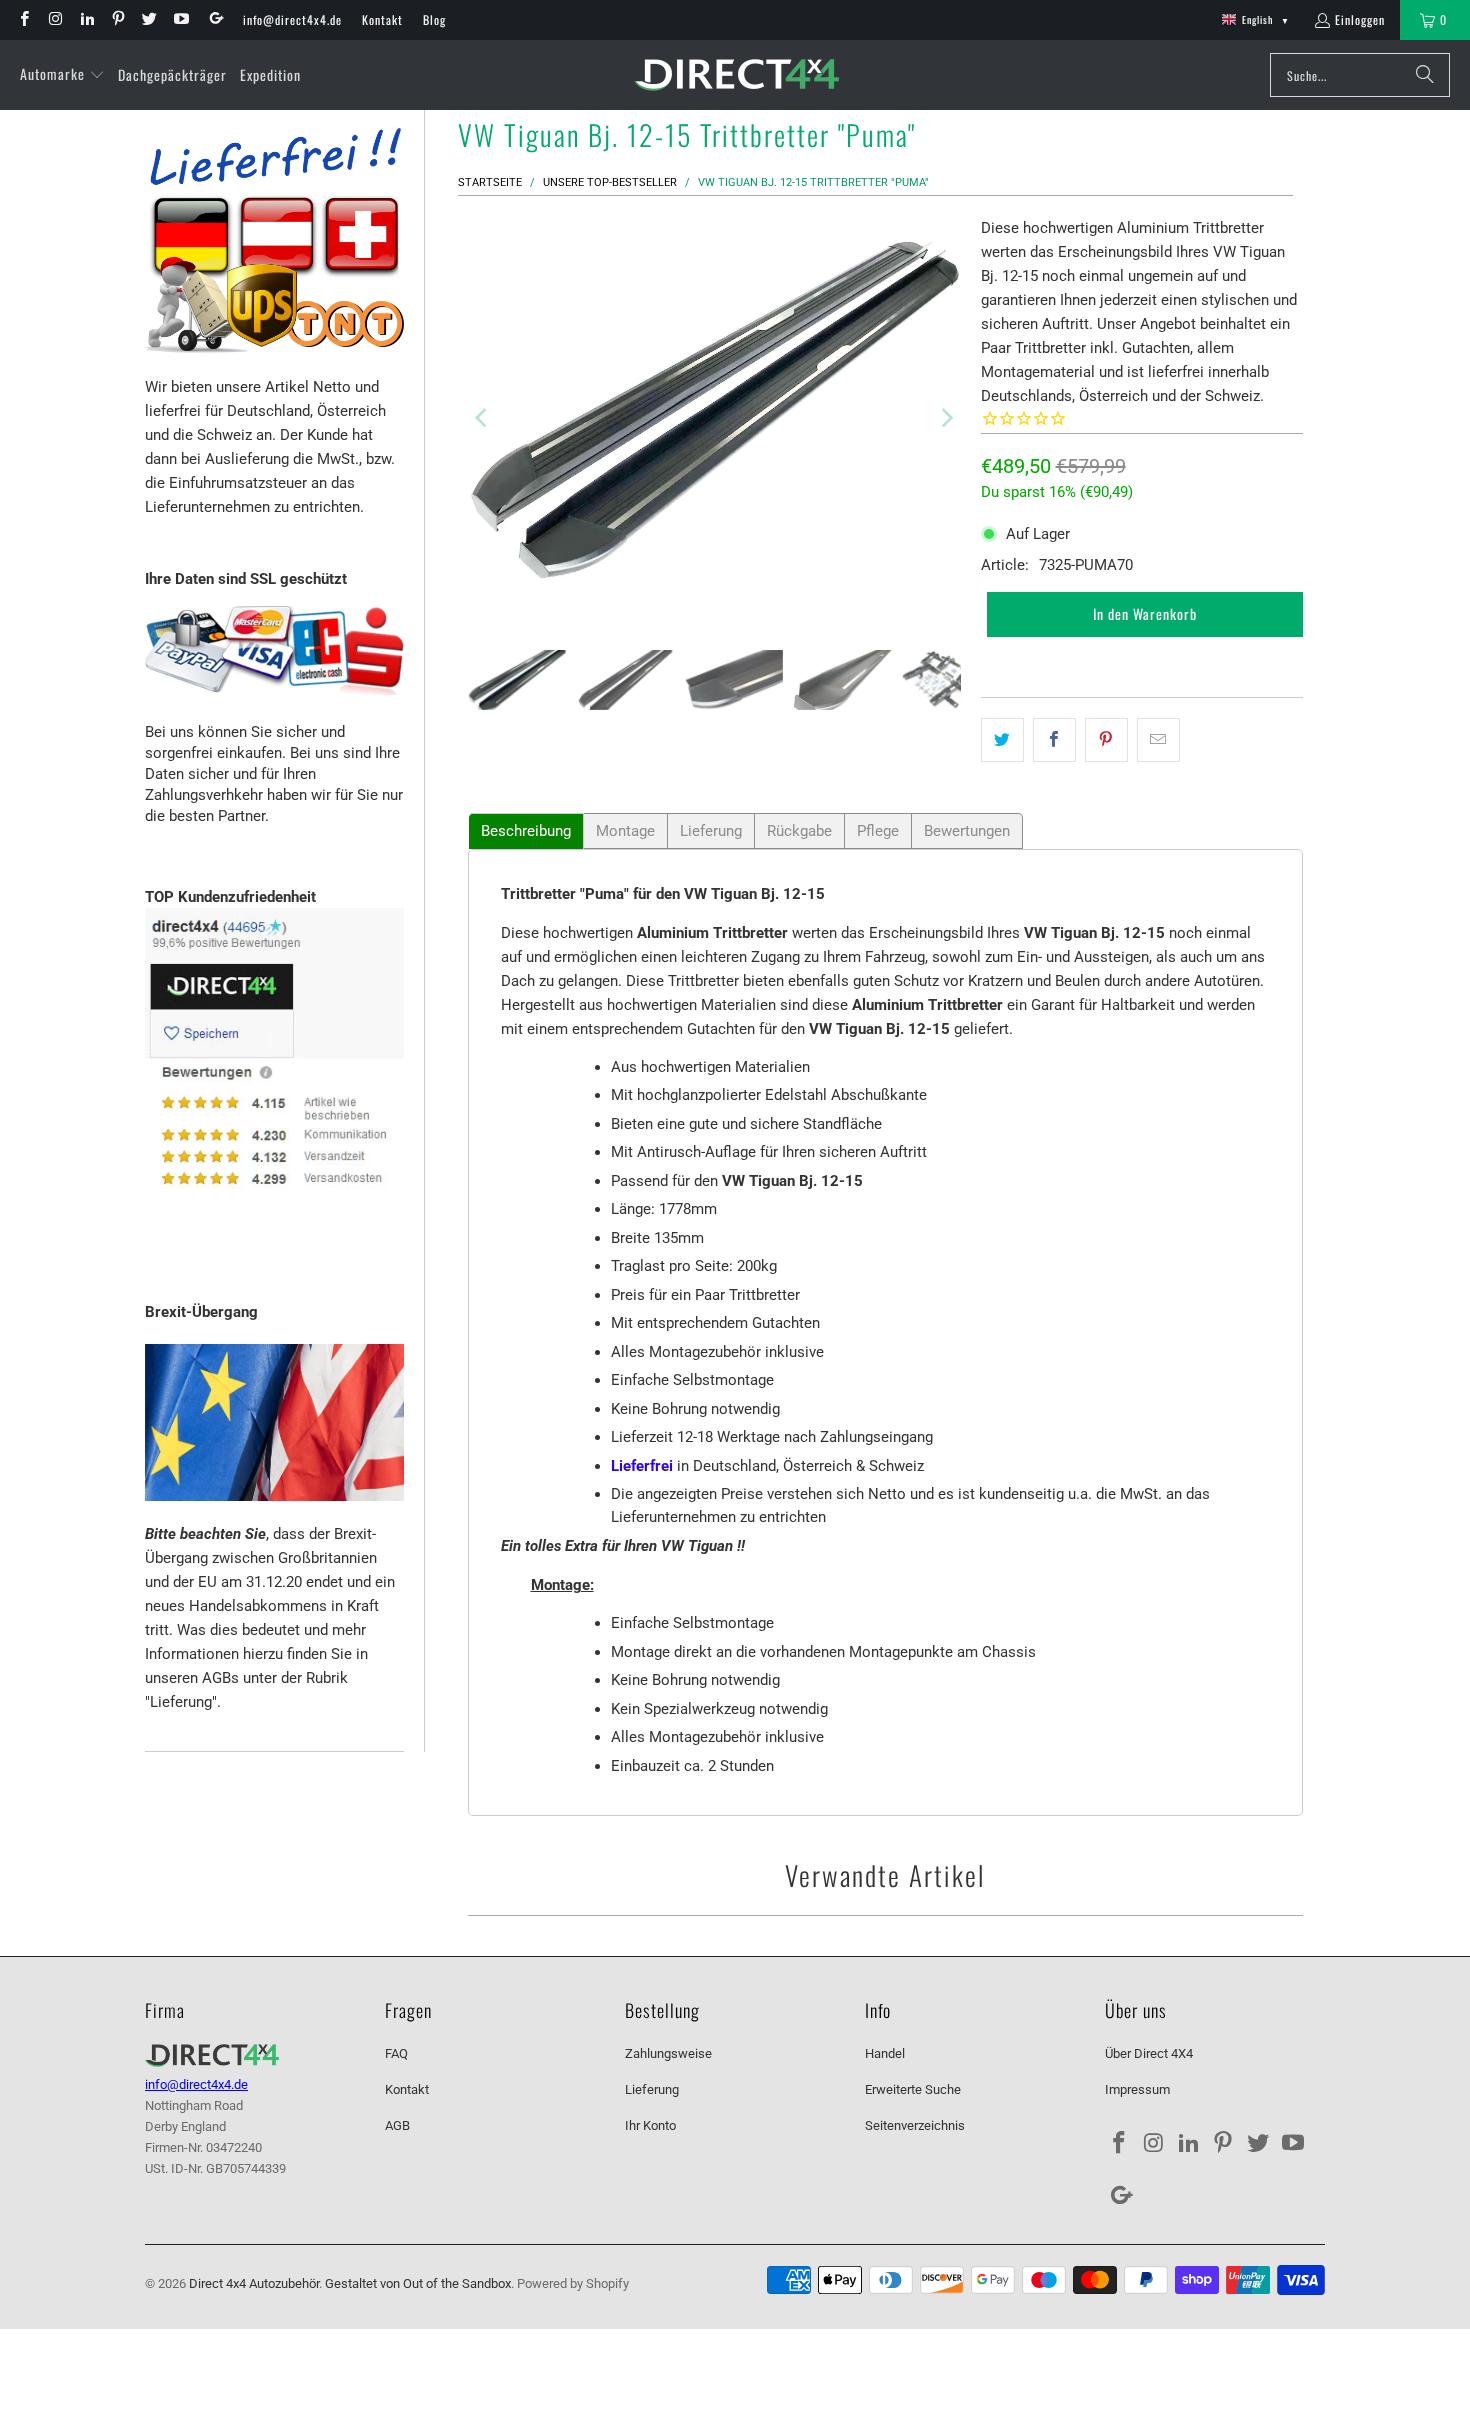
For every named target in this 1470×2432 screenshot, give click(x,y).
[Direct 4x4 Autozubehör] (736, 75)
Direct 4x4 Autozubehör (254, 2283)
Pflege (878, 831)
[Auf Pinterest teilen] (1106, 740)
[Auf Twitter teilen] (1002, 740)
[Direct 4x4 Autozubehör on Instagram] (54, 19)
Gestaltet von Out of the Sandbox (418, 2283)
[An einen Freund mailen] (1158, 740)
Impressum (1137, 2089)
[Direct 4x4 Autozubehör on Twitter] (148, 19)
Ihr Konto (650, 2125)
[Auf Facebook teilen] (1054, 740)
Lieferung (711, 831)
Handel (885, 2053)
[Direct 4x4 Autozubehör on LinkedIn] (86, 19)
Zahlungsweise (668, 2053)
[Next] (946, 418)
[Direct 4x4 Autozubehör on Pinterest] (117, 19)
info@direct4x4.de (292, 19)
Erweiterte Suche (913, 2089)
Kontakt (382, 19)
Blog (434, 19)
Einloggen (1360, 19)
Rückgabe (799, 831)
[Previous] (483, 418)
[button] (62, 75)
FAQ (396, 2053)
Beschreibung (526, 831)
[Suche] (1425, 75)
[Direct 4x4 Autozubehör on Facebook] (23, 19)
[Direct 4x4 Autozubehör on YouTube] (179, 19)
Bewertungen (967, 831)
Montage (625, 831)
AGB (397, 2125)
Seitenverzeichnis (915, 2125)
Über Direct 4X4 (1149, 2053)
